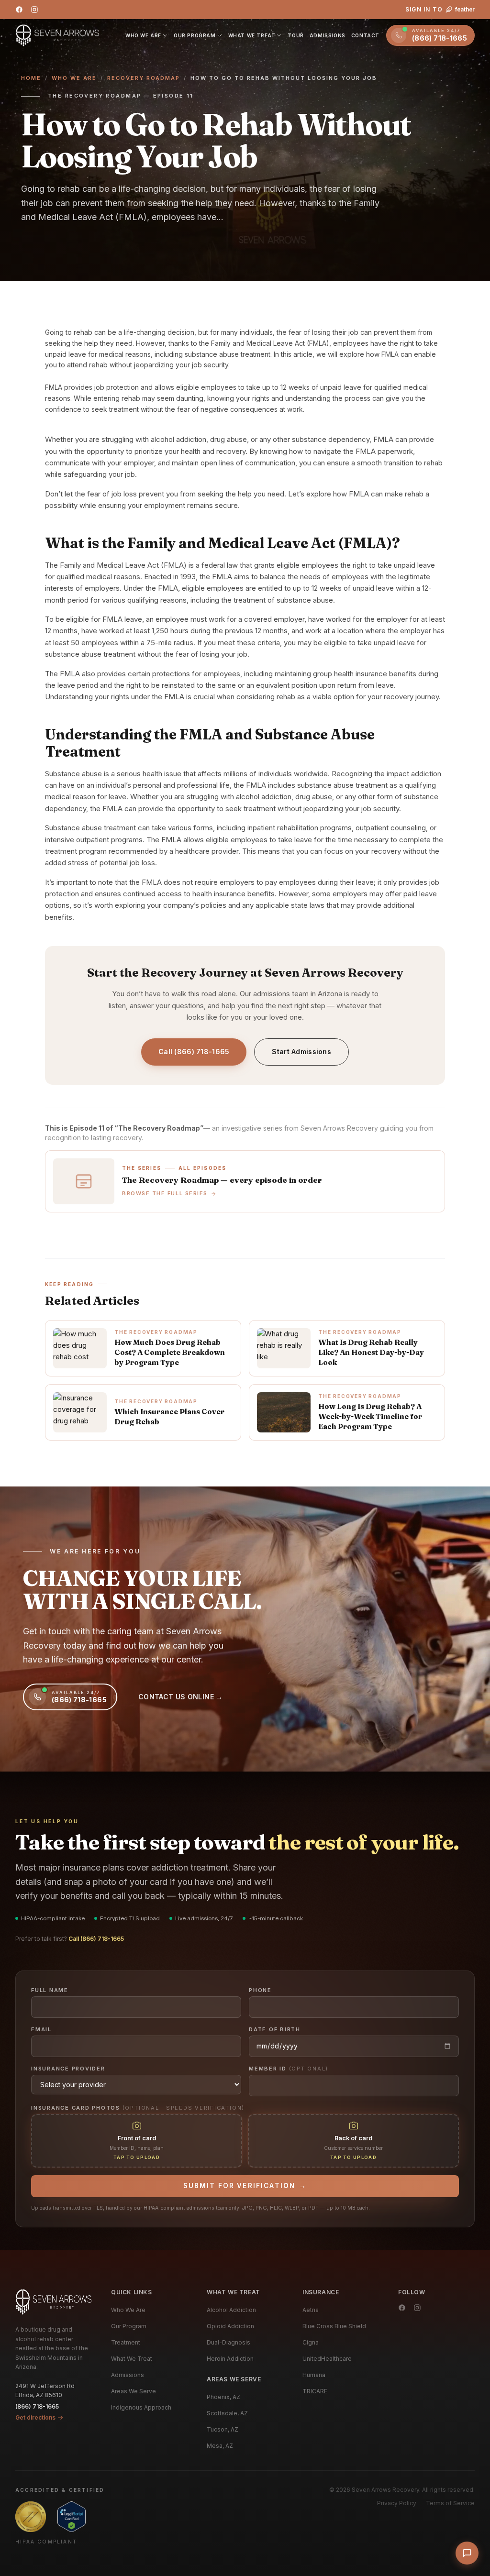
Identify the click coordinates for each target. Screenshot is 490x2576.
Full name (50, 1990)
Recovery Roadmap (144, 78)
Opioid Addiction (230, 2326)
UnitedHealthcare (327, 2359)
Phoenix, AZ (223, 2397)
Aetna (311, 2310)
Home (31, 78)
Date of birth (275, 2029)
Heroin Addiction (230, 2359)
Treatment (126, 2342)
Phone (260, 1990)
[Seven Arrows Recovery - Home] (57, 35)
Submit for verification (245, 2186)
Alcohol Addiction (231, 2310)
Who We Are (143, 35)
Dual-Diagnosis (228, 2342)
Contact (365, 35)
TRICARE (315, 2391)
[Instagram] (34, 10)
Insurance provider (68, 2069)
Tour (295, 35)
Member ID (289, 2069)
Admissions (328, 35)
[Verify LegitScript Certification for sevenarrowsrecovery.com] (72, 2517)
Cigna (311, 2342)
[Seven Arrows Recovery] (54, 2302)
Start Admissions (301, 1051)
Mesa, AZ (220, 2446)
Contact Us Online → (181, 1697)
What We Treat (252, 35)
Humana (314, 2375)
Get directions (35, 2417)
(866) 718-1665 (37, 2406)
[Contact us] (467, 2553)
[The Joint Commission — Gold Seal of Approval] (31, 2517)
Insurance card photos (138, 2108)
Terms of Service (450, 2503)
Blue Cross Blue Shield (334, 2326)
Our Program (195, 35)
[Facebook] (19, 10)
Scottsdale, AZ (227, 2413)
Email (41, 2029)
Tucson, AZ (223, 2429)
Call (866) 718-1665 (194, 1051)
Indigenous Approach (141, 2407)
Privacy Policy (397, 2503)
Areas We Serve (134, 2391)
